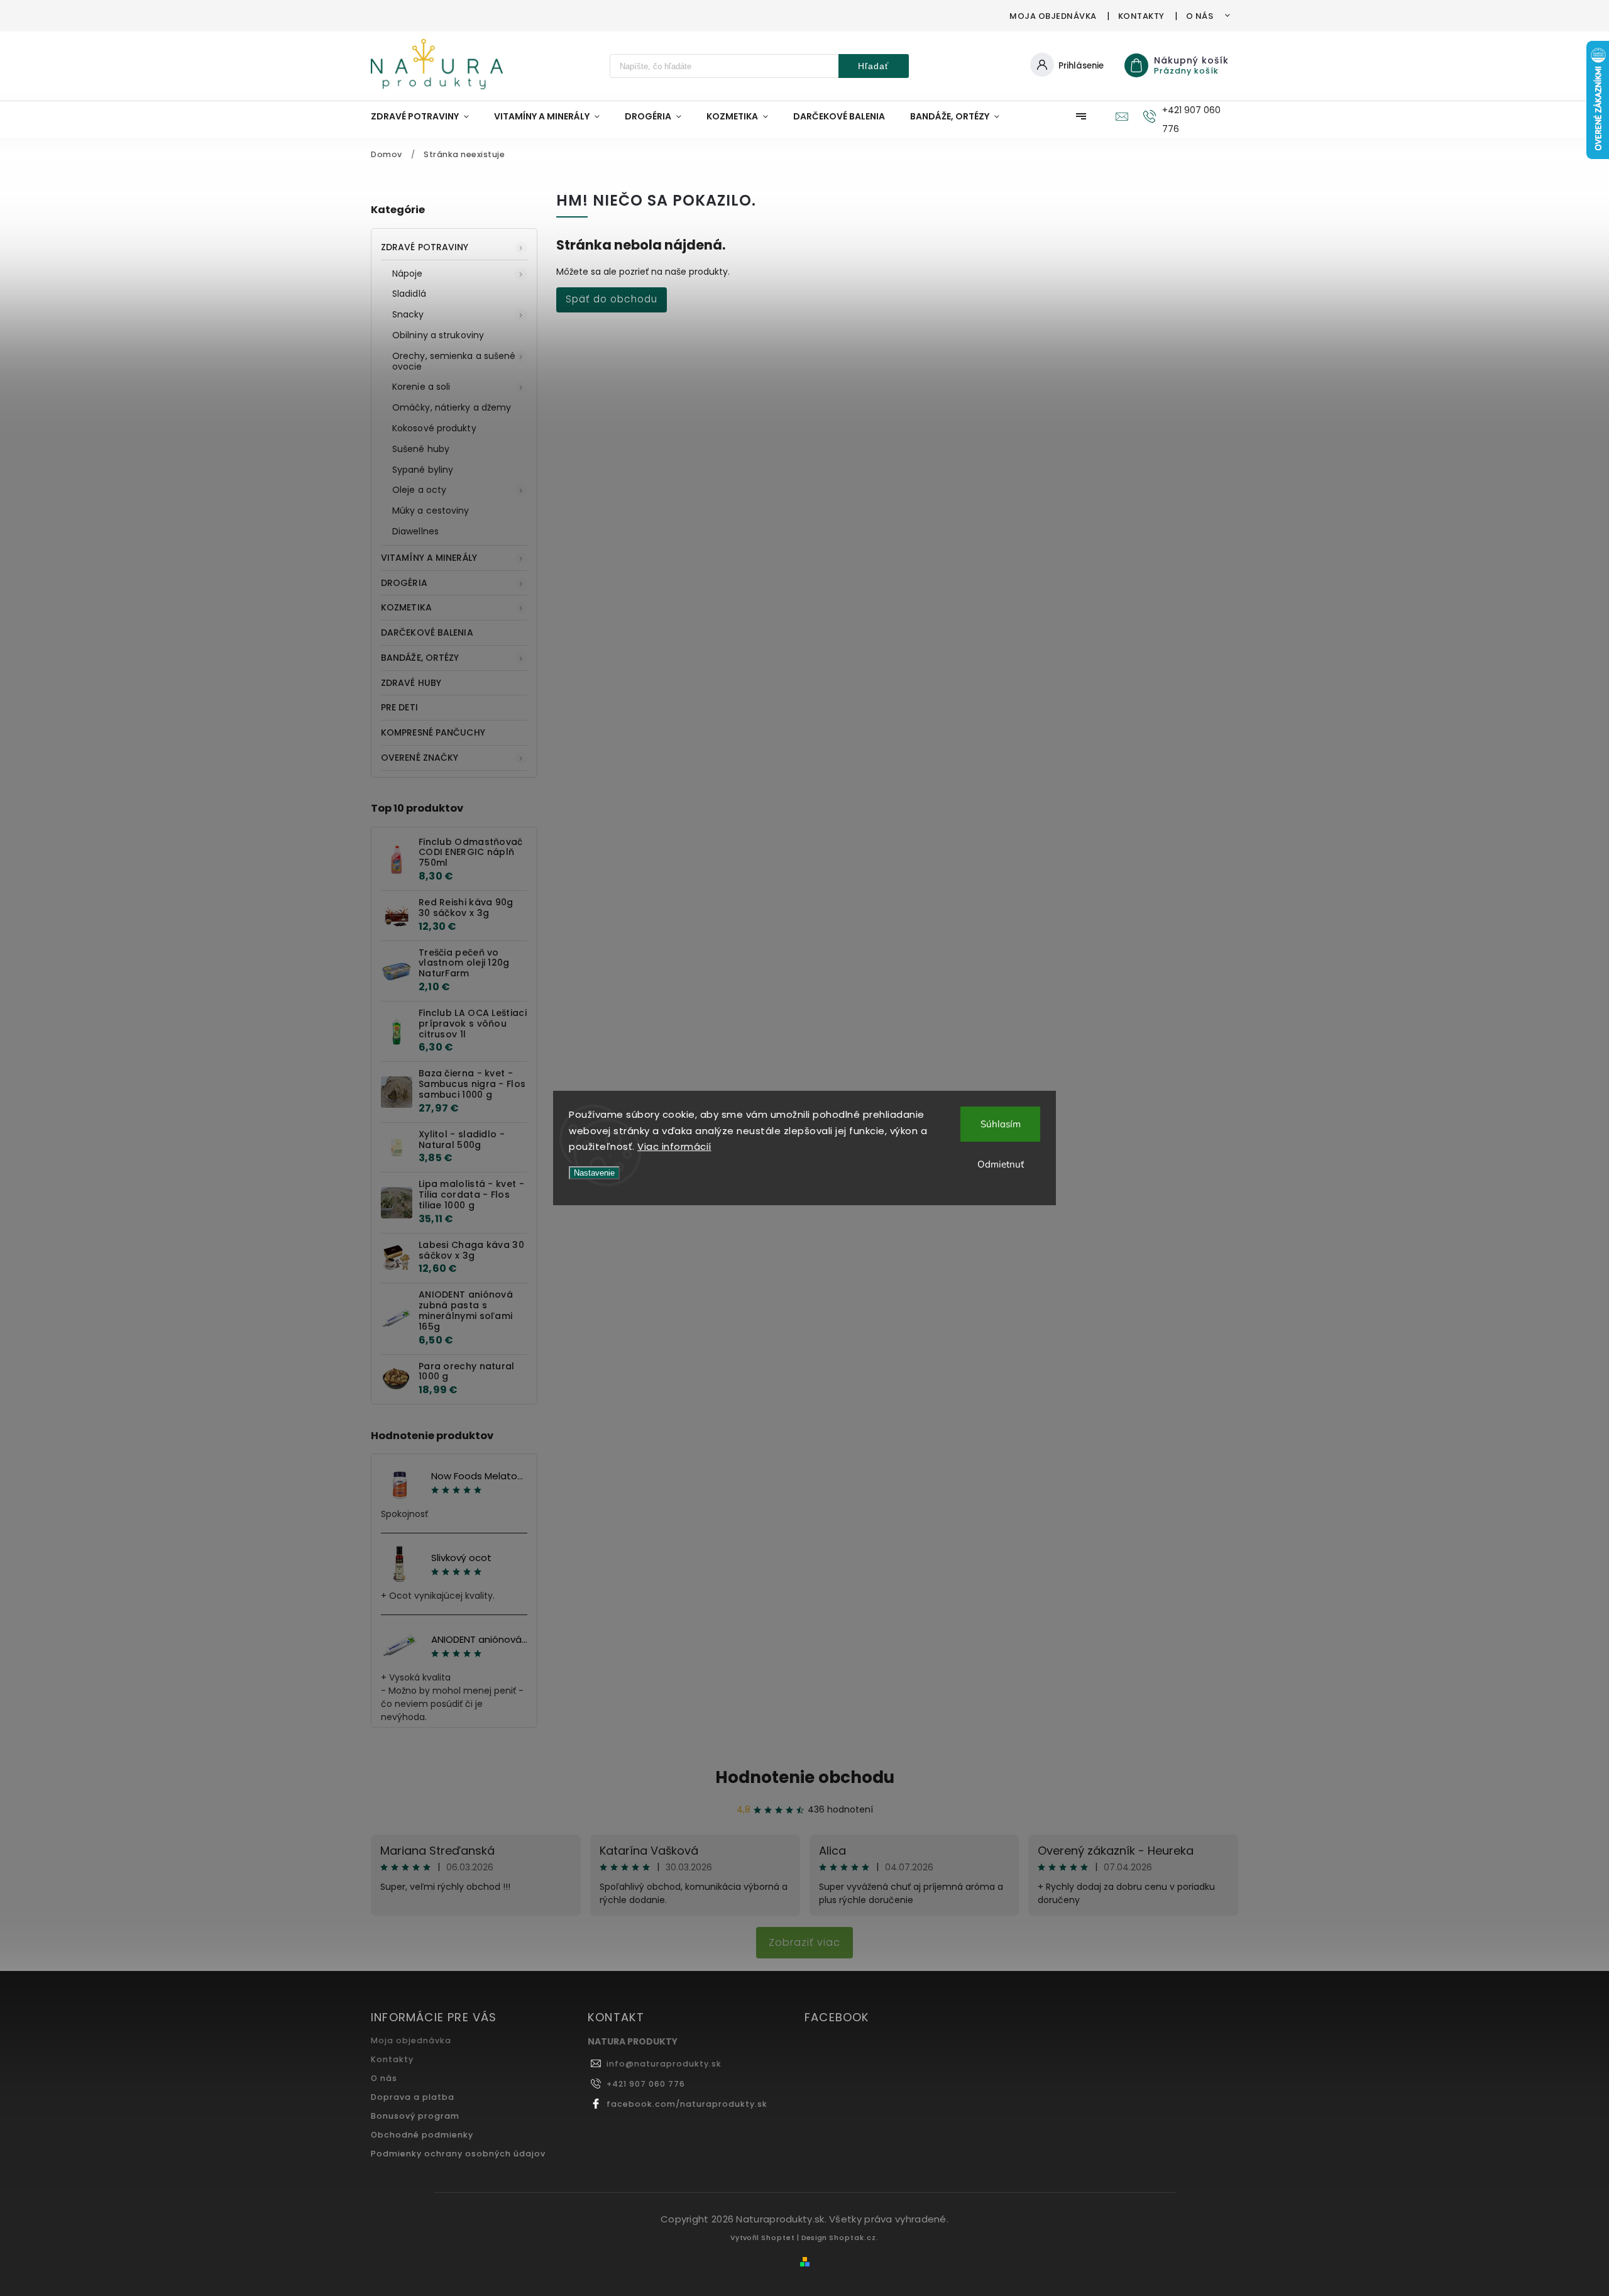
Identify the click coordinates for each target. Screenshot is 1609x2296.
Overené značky (420, 758)
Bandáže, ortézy (420, 658)
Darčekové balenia (427, 632)
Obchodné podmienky (422, 2135)
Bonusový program (415, 2116)
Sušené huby (421, 449)
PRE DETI (399, 707)
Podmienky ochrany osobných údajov (458, 2154)
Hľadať (873, 66)
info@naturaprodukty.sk (664, 2064)
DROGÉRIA (404, 583)
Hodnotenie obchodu (805, 1777)
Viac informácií (674, 1146)
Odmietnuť (1001, 1164)
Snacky (408, 314)
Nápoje (408, 273)
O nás (1200, 16)
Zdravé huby (411, 683)
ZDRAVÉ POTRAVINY (425, 247)
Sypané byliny (423, 470)
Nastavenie (594, 1173)
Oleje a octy (419, 490)
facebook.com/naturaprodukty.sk (687, 2104)
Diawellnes (415, 531)
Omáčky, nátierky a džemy (452, 407)
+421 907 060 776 (646, 2084)
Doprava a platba (413, 2097)
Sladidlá (409, 294)
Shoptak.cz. (854, 2238)
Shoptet (778, 2238)
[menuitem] (426, 116)
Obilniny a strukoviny (438, 335)
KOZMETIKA (406, 607)
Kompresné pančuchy (433, 732)
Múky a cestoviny (431, 511)
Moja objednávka (1053, 16)
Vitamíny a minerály (429, 558)
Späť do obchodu (612, 299)
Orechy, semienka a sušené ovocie (454, 361)
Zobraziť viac (804, 1942)
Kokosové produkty (434, 428)
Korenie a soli (421, 387)
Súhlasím (1001, 1124)
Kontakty (1141, 16)
